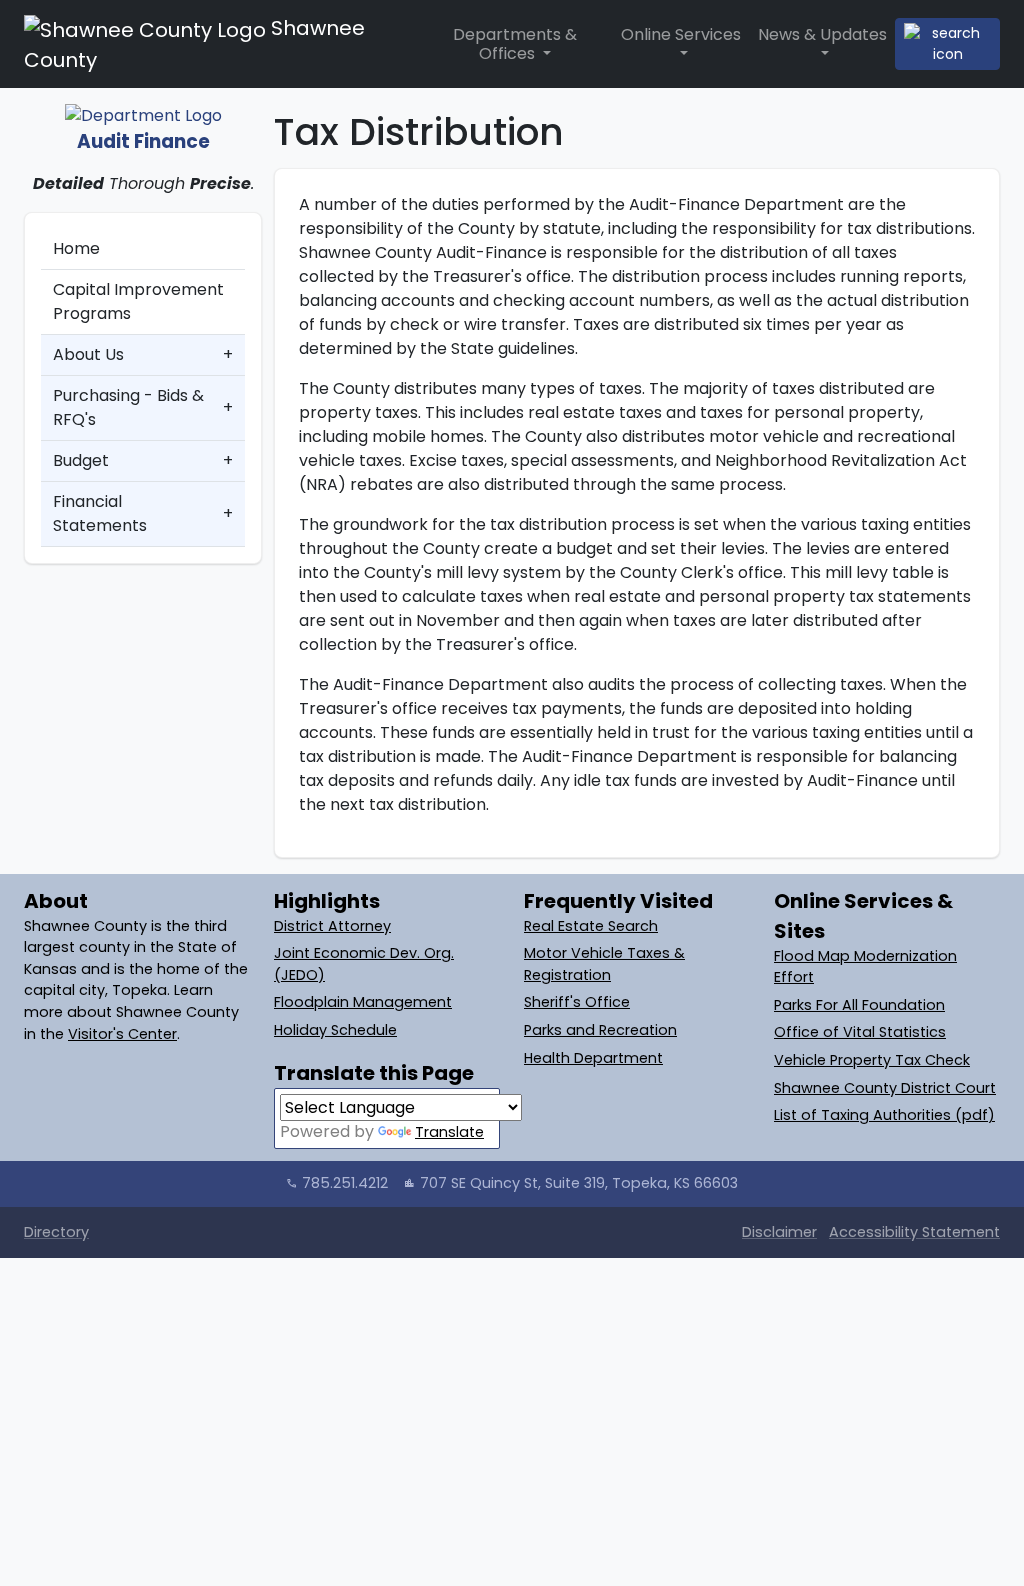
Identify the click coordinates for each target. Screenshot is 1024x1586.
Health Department (593, 1058)
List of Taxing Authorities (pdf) (884, 1115)
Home (76, 248)
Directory (56, 1232)
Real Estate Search (591, 926)
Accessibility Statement (914, 1232)
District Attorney (332, 926)
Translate (449, 1132)
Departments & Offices (515, 44)
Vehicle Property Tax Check (872, 1060)
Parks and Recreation (600, 1030)
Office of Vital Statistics (860, 1032)
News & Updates (822, 34)
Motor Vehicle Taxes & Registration (604, 964)
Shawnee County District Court (885, 1088)
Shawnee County (194, 44)
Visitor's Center (122, 1034)
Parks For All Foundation (859, 1005)
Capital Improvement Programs (138, 301)
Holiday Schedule (335, 1030)
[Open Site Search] (947, 44)
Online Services (681, 34)
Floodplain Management (363, 1002)
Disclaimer (779, 1232)
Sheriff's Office (577, 1002)
